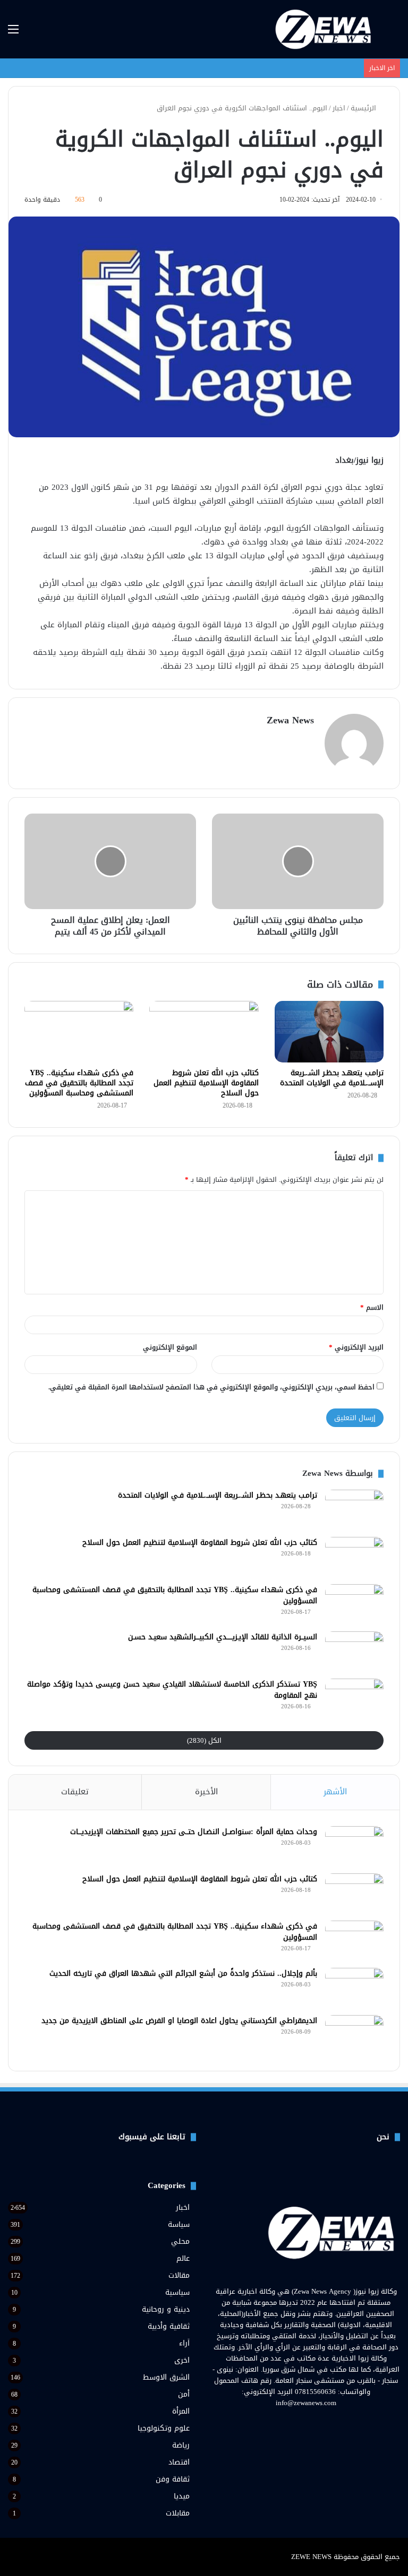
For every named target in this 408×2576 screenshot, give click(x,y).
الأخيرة (206, 1792)
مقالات (179, 2275)
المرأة (181, 2411)
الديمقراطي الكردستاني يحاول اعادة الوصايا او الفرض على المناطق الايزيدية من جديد (179, 2021)
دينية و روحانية (166, 2309)
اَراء (184, 2343)
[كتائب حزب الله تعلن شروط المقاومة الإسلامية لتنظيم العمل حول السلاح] (204, 1032)
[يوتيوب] (300, 2423)
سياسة (179, 2224)
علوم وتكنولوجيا (164, 2428)
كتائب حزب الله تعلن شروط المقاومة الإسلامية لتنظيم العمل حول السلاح (206, 1083)
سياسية (177, 2292)
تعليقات (75, 1792)
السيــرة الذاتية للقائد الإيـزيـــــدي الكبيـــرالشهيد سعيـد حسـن (223, 1637)
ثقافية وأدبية (169, 2326)
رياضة (181, 2445)
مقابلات (178, 2513)
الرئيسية (364, 108)
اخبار (339, 108)
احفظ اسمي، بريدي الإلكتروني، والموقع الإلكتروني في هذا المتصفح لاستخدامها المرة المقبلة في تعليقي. (211, 1387)
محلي (180, 2241)
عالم (183, 2258)
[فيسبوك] (325, 2423)
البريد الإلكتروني (356, 1347)
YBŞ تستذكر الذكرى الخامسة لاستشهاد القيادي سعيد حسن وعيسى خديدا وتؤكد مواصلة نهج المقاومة (172, 1690)
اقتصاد (179, 2462)
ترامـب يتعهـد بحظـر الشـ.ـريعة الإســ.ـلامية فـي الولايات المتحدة (332, 1078)
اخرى (182, 2360)
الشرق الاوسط (166, 2377)
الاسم (372, 1307)
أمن (184, 2394)
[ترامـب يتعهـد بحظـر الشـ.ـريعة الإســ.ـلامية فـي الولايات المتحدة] (329, 1032)
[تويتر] (312, 2423)
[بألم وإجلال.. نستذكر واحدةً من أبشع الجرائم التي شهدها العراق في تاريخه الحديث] (354, 1988)
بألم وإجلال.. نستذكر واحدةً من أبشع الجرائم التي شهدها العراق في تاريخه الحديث (183, 1973)
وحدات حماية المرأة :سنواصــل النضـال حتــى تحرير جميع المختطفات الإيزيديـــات (194, 1832)
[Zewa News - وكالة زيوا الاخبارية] (325, 29)
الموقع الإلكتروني (170, 1347)
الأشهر (335, 1792)
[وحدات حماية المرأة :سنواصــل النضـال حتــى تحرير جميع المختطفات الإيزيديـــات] (354, 1846)
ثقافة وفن (173, 2479)
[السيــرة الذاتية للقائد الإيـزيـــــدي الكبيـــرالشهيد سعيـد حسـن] (354, 1651)
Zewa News (290, 720)
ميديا (182, 2496)
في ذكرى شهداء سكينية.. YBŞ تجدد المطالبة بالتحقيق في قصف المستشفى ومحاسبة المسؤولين (79, 1083)
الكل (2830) (204, 1740)
